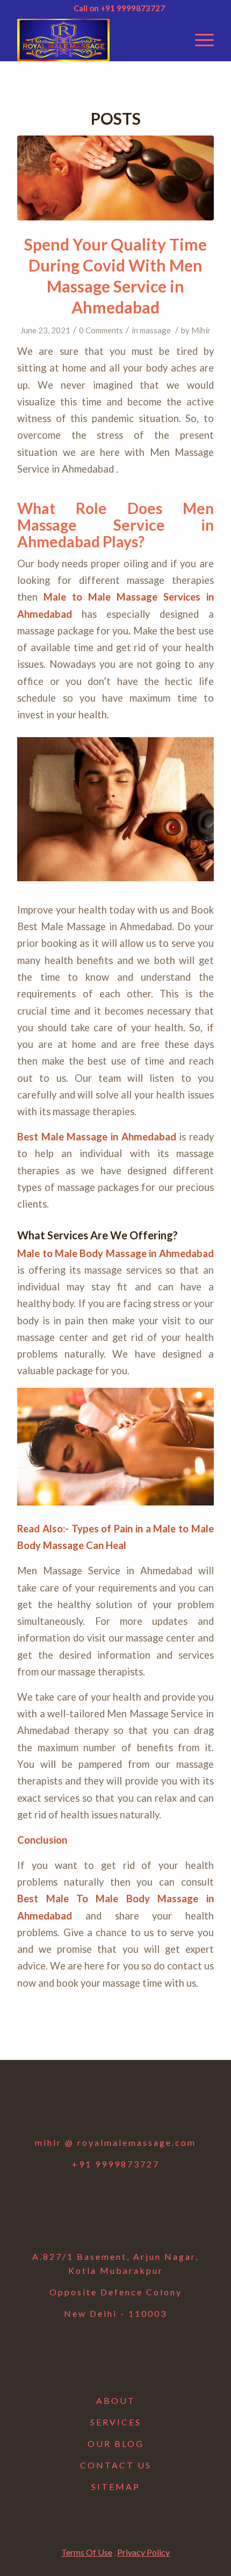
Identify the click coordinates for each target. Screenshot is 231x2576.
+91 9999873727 (116, 2164)
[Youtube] (143, 2106)
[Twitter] (88, 2106)
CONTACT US (116, 2465)
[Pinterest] (171, 2106)
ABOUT (116, 2400)
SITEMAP (116, 2486)
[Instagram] (115, 2106)
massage (155, 330)
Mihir (201, 330)
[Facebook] (60, 2106)
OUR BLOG (116, 2443)
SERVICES (116, 2422)
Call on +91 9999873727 (119, 8)
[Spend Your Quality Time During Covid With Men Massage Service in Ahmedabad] (115, 178)
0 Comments (101, 330)
